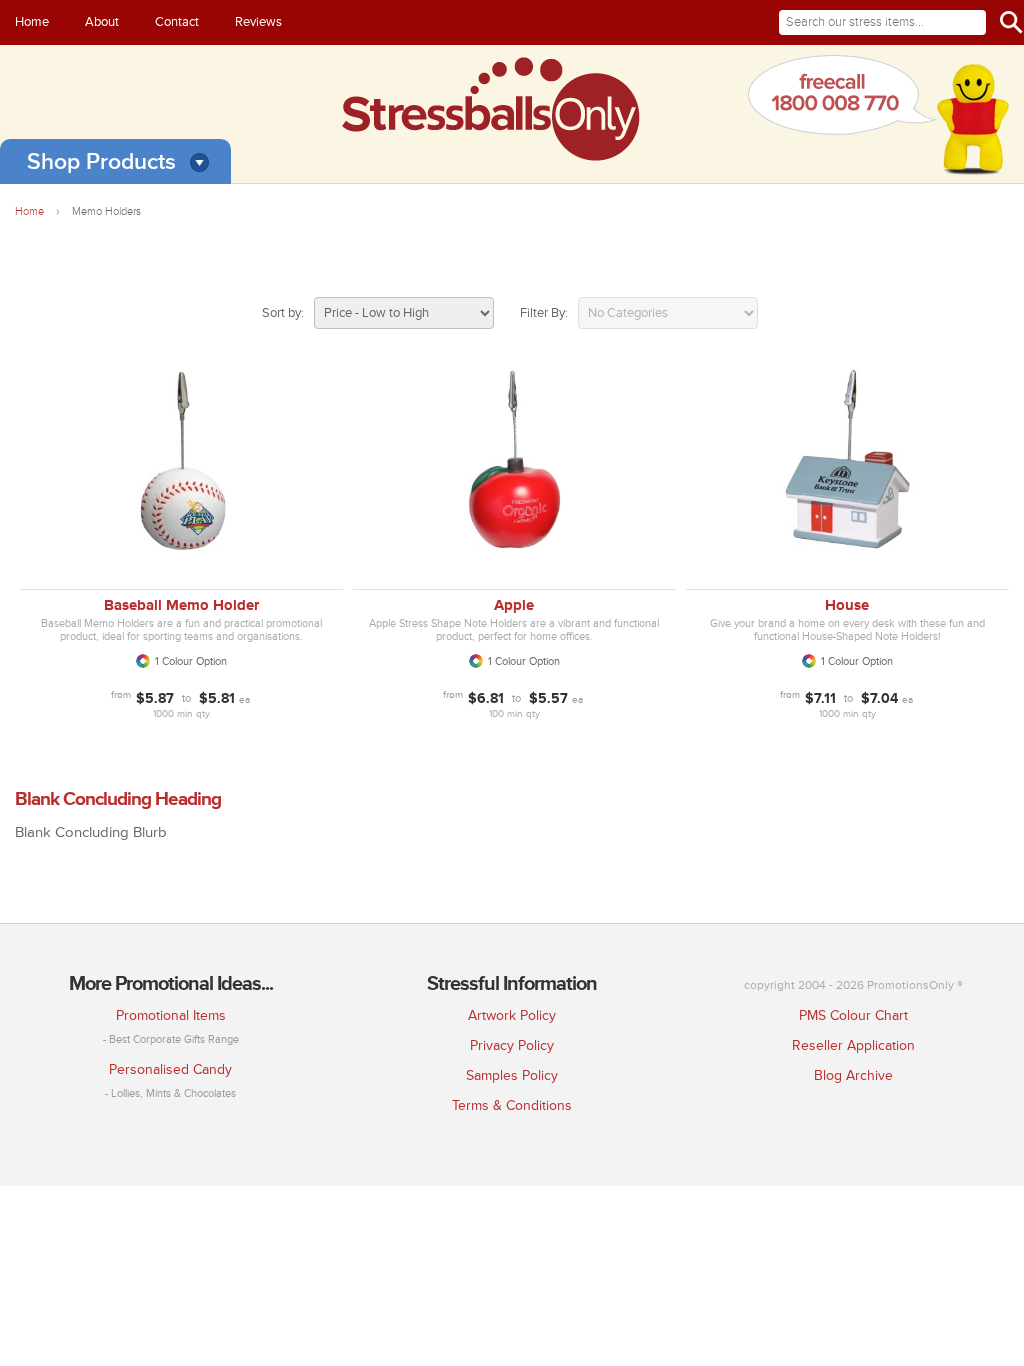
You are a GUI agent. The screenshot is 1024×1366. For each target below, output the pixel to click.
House (847, 605)
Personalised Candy (170, 1069)
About (102, 22)
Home (32, 22)
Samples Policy (512, 1075)
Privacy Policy (512, 1045)
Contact (177, 22)
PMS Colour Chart (853, 1015)
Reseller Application (853, 1045)
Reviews (258, 22)
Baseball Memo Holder (181, 605)
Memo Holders (106, 211)
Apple (514, 605)
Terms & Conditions (512, 1105)
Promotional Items (171, 1015)
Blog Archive (853, 1075)
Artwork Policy (512, 1015)
